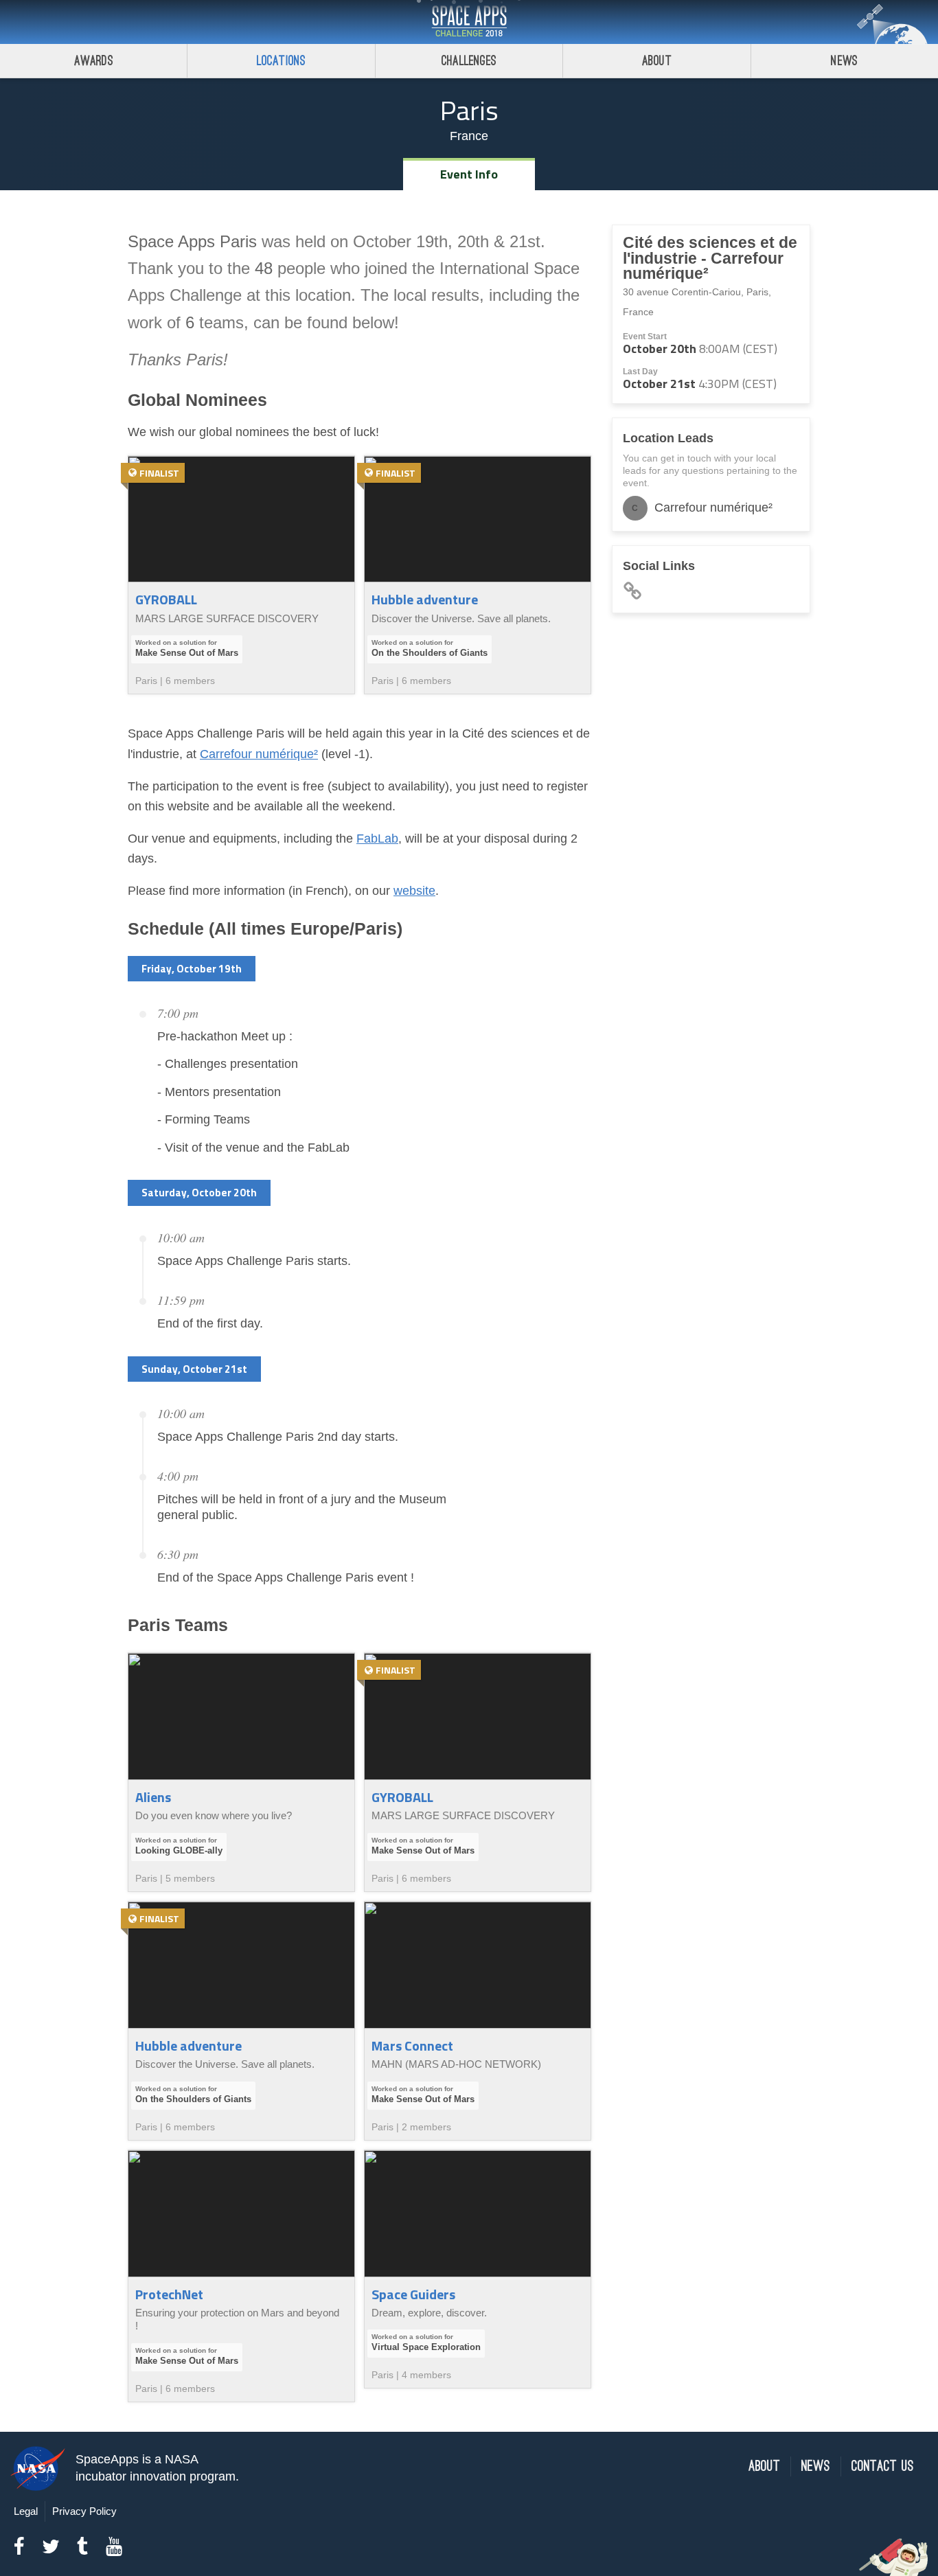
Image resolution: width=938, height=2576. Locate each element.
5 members (190, 1878)
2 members (426, 2127)
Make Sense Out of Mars (187, 653)
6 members (190, 681)
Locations (282, 61)
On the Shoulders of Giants (430, 653)
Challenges (469, 61)
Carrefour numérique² (259, 754)
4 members (426, 2375)
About (657, 61)
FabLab (377, 839)
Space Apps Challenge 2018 (469, 22)
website (414, 891)
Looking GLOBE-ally (179, 1850)
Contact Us (883, 2466)
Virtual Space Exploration (426, 2347)
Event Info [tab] (469, 174)
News (844, 61)
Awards (94, 61)
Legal (26, 2511)
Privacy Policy (84, 2511)
